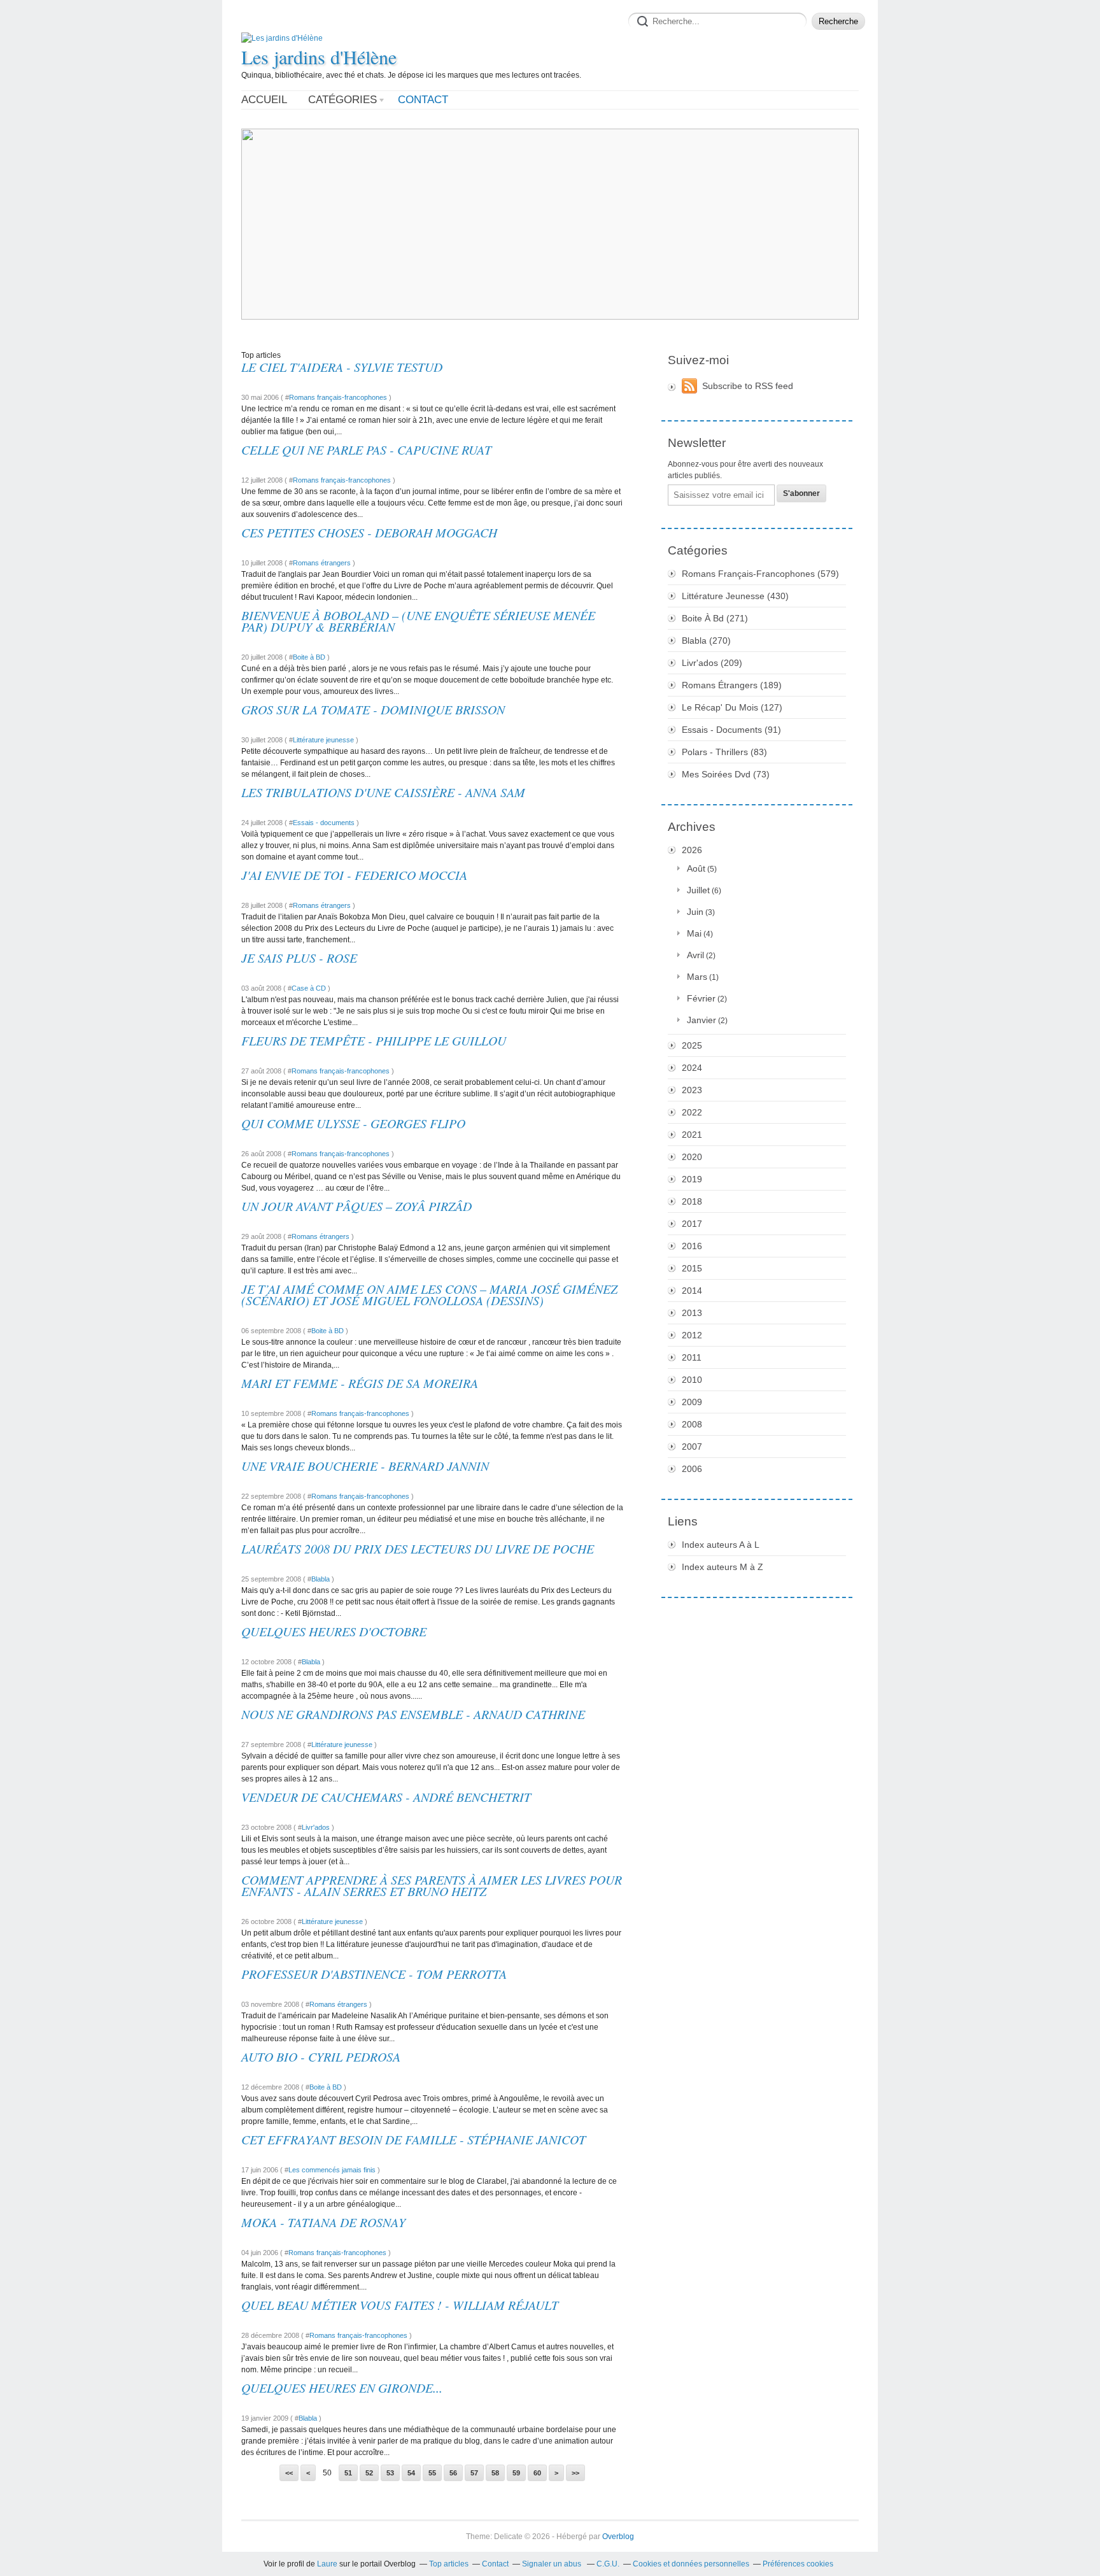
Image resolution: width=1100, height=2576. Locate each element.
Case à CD (309, 988)
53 (390, 2473)
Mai (694, 933)
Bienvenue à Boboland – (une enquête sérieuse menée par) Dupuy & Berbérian (418, 621)
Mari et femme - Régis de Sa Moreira (360, 1383)
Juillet (698, 890)
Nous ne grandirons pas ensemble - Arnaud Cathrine (413, 1714)
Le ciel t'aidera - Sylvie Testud (342, 367)
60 (537, 2473)
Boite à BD (309, 657)
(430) (735, 596)
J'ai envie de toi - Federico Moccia (354, 875)
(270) (706, 640)
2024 (692, 1068)
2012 (692, 1335)
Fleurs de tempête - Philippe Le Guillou (374, 1040)
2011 (692, 1357)
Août (696, 868)
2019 (692, 1179)
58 (495, 2473)
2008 (692, 1424)
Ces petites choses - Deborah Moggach (369, 532)
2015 (692, 1268)
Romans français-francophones (338, 397)
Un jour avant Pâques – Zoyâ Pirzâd (356, 1206)
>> (575, 2473)
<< (289, 2473)
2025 (692, 1045)
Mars (697, 977)
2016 (692, 1246)
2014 (692, 1291)
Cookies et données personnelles (691, 2564)
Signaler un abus (553, 2564)
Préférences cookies (798, 2564)
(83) (724, 752)
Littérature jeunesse (323, 740)
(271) (715, 618)
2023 (692, 1090)
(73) (726, 774)
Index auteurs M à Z (723, 1567)
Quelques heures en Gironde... (342, 2388)
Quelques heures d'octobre (334, 1631)
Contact (423, 100)
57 (474, 2473)
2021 (692, 1135)
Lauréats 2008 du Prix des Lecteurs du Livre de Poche (418, 1548)
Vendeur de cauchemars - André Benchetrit (386, 1797)
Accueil (264, 100)
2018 (692, 1201)
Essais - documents (324, 823)
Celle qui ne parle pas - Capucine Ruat (366, 449)
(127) (732, 707)
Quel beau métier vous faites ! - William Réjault (400, 2305)
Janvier (702, 1020)
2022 (692, 1112)
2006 (692, 1469)
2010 (692, 1380)
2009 (692, 1402)
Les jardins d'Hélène (319, 57)
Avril (695, 955)
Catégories (342, 100)
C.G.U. (608, 2564)
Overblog (618, 2537)
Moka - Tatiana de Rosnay (323, 2222)
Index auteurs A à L (721, 1545)
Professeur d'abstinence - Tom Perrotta (374, 1974)
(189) (732, 685)
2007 (692, 1447)
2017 (692, 1224)
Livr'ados (316, 1827)
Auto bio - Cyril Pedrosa (321, 2056)
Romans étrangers (322, 563)
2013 (692, 1313)
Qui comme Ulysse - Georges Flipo (353, 1123)
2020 (692, 1157)
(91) (731, 730)
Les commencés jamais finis (332, 2170)
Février (701, 998)
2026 (692, 850)
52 (369, 2473)
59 (516, 2473)
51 (348, 2473)
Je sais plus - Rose (299, 958)
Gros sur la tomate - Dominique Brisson (373, 709)
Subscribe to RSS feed (748, 386)
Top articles (449, 2564)
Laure (327, 2564)
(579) (760, 574)
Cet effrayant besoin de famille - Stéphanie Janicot (413, 2139)
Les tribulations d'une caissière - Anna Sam (383, 792)
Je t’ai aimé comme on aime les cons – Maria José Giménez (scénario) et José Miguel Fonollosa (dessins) (429, 1294)
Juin (695, 912)
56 (453, 2473)
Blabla (321, 1579)
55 (432, 2473)
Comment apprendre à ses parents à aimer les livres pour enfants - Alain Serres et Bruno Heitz (432, 1885)
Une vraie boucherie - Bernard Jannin (365, 1466)
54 (411, 2473)
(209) (712, 663)
